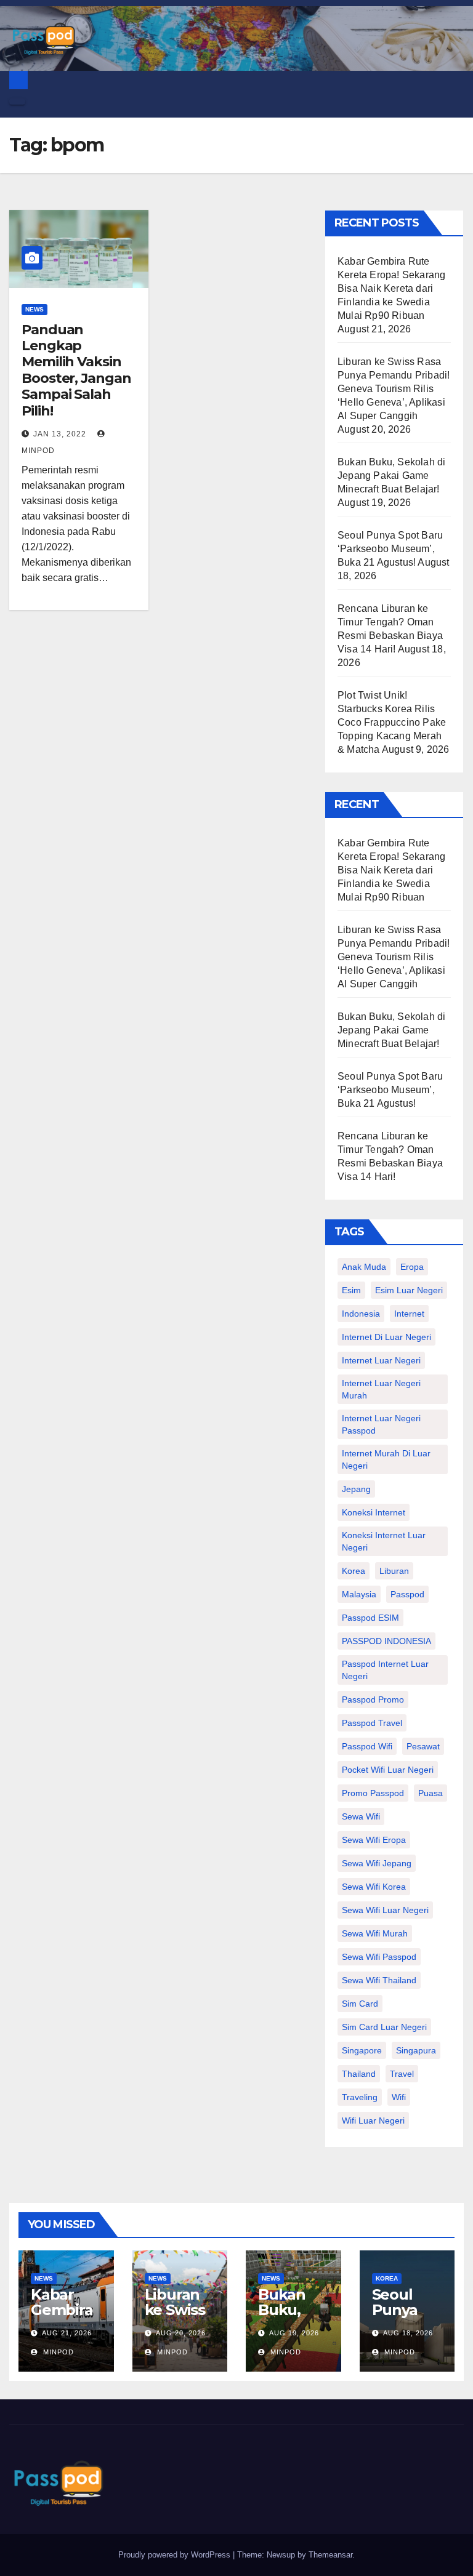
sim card (360, 2004)
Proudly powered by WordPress (176, 2555)
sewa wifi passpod (379, 1957)
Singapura (416, 2050)
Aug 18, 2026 (408, 2333)
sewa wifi (361, 1816)
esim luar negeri (409, 1290)
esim (351, 1290)
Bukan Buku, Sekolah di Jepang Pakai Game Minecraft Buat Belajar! (391, 475)
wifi (399, 2097)
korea (354, 1571)
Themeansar (330, 2555)
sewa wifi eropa (374, 1840)
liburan (394, 1571)
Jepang (356, 1489)
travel (402, 2074)
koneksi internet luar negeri (384, 1541)
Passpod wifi (367, 1746)
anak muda (364, 1267)
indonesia (361, 1314)
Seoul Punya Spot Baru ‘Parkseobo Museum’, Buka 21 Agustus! (390, 549)
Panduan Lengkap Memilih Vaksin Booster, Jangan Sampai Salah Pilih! (76, 370)
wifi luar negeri (373, 2121)
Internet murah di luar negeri (386, 1459)
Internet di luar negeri (386, 1337)
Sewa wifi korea (374, 1887)
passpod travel (372, 1723)
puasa (431, 1793)
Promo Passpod (373, 1793)
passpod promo (373, 1699)
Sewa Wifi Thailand (379, 1980)
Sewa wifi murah (375, 1933)
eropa (412, 1267)
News (34, 309)
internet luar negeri (381, 1360)
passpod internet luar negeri (385, 1670)
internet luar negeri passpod (381, 1424)
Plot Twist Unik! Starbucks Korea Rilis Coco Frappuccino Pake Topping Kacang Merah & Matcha (392, 722)
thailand (359, 2074)
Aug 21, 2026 (67, 2333)
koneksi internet (374, 1512)
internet (409, 1314)
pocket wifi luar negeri (388, 1770)
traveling (360, 2097)
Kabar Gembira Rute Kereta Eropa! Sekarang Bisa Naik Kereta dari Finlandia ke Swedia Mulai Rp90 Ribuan (391, 288)
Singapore (362, 2050)
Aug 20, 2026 (181, 2333)
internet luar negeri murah (381, 1389)
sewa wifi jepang (377, 1863)
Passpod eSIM (370, 1618)
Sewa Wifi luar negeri (385, 1910)
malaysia (359, 1594)
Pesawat (423, 1746)
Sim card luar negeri (384, 2027)
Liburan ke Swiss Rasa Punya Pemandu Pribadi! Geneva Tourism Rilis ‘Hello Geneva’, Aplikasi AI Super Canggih (394, 389)
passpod (407, 1594)
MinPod (57, 2352)
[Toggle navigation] (17, 102)
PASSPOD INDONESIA (386, 1641)
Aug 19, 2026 (294, 2333)
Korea (387, 2278)
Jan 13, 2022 (60, 434)
